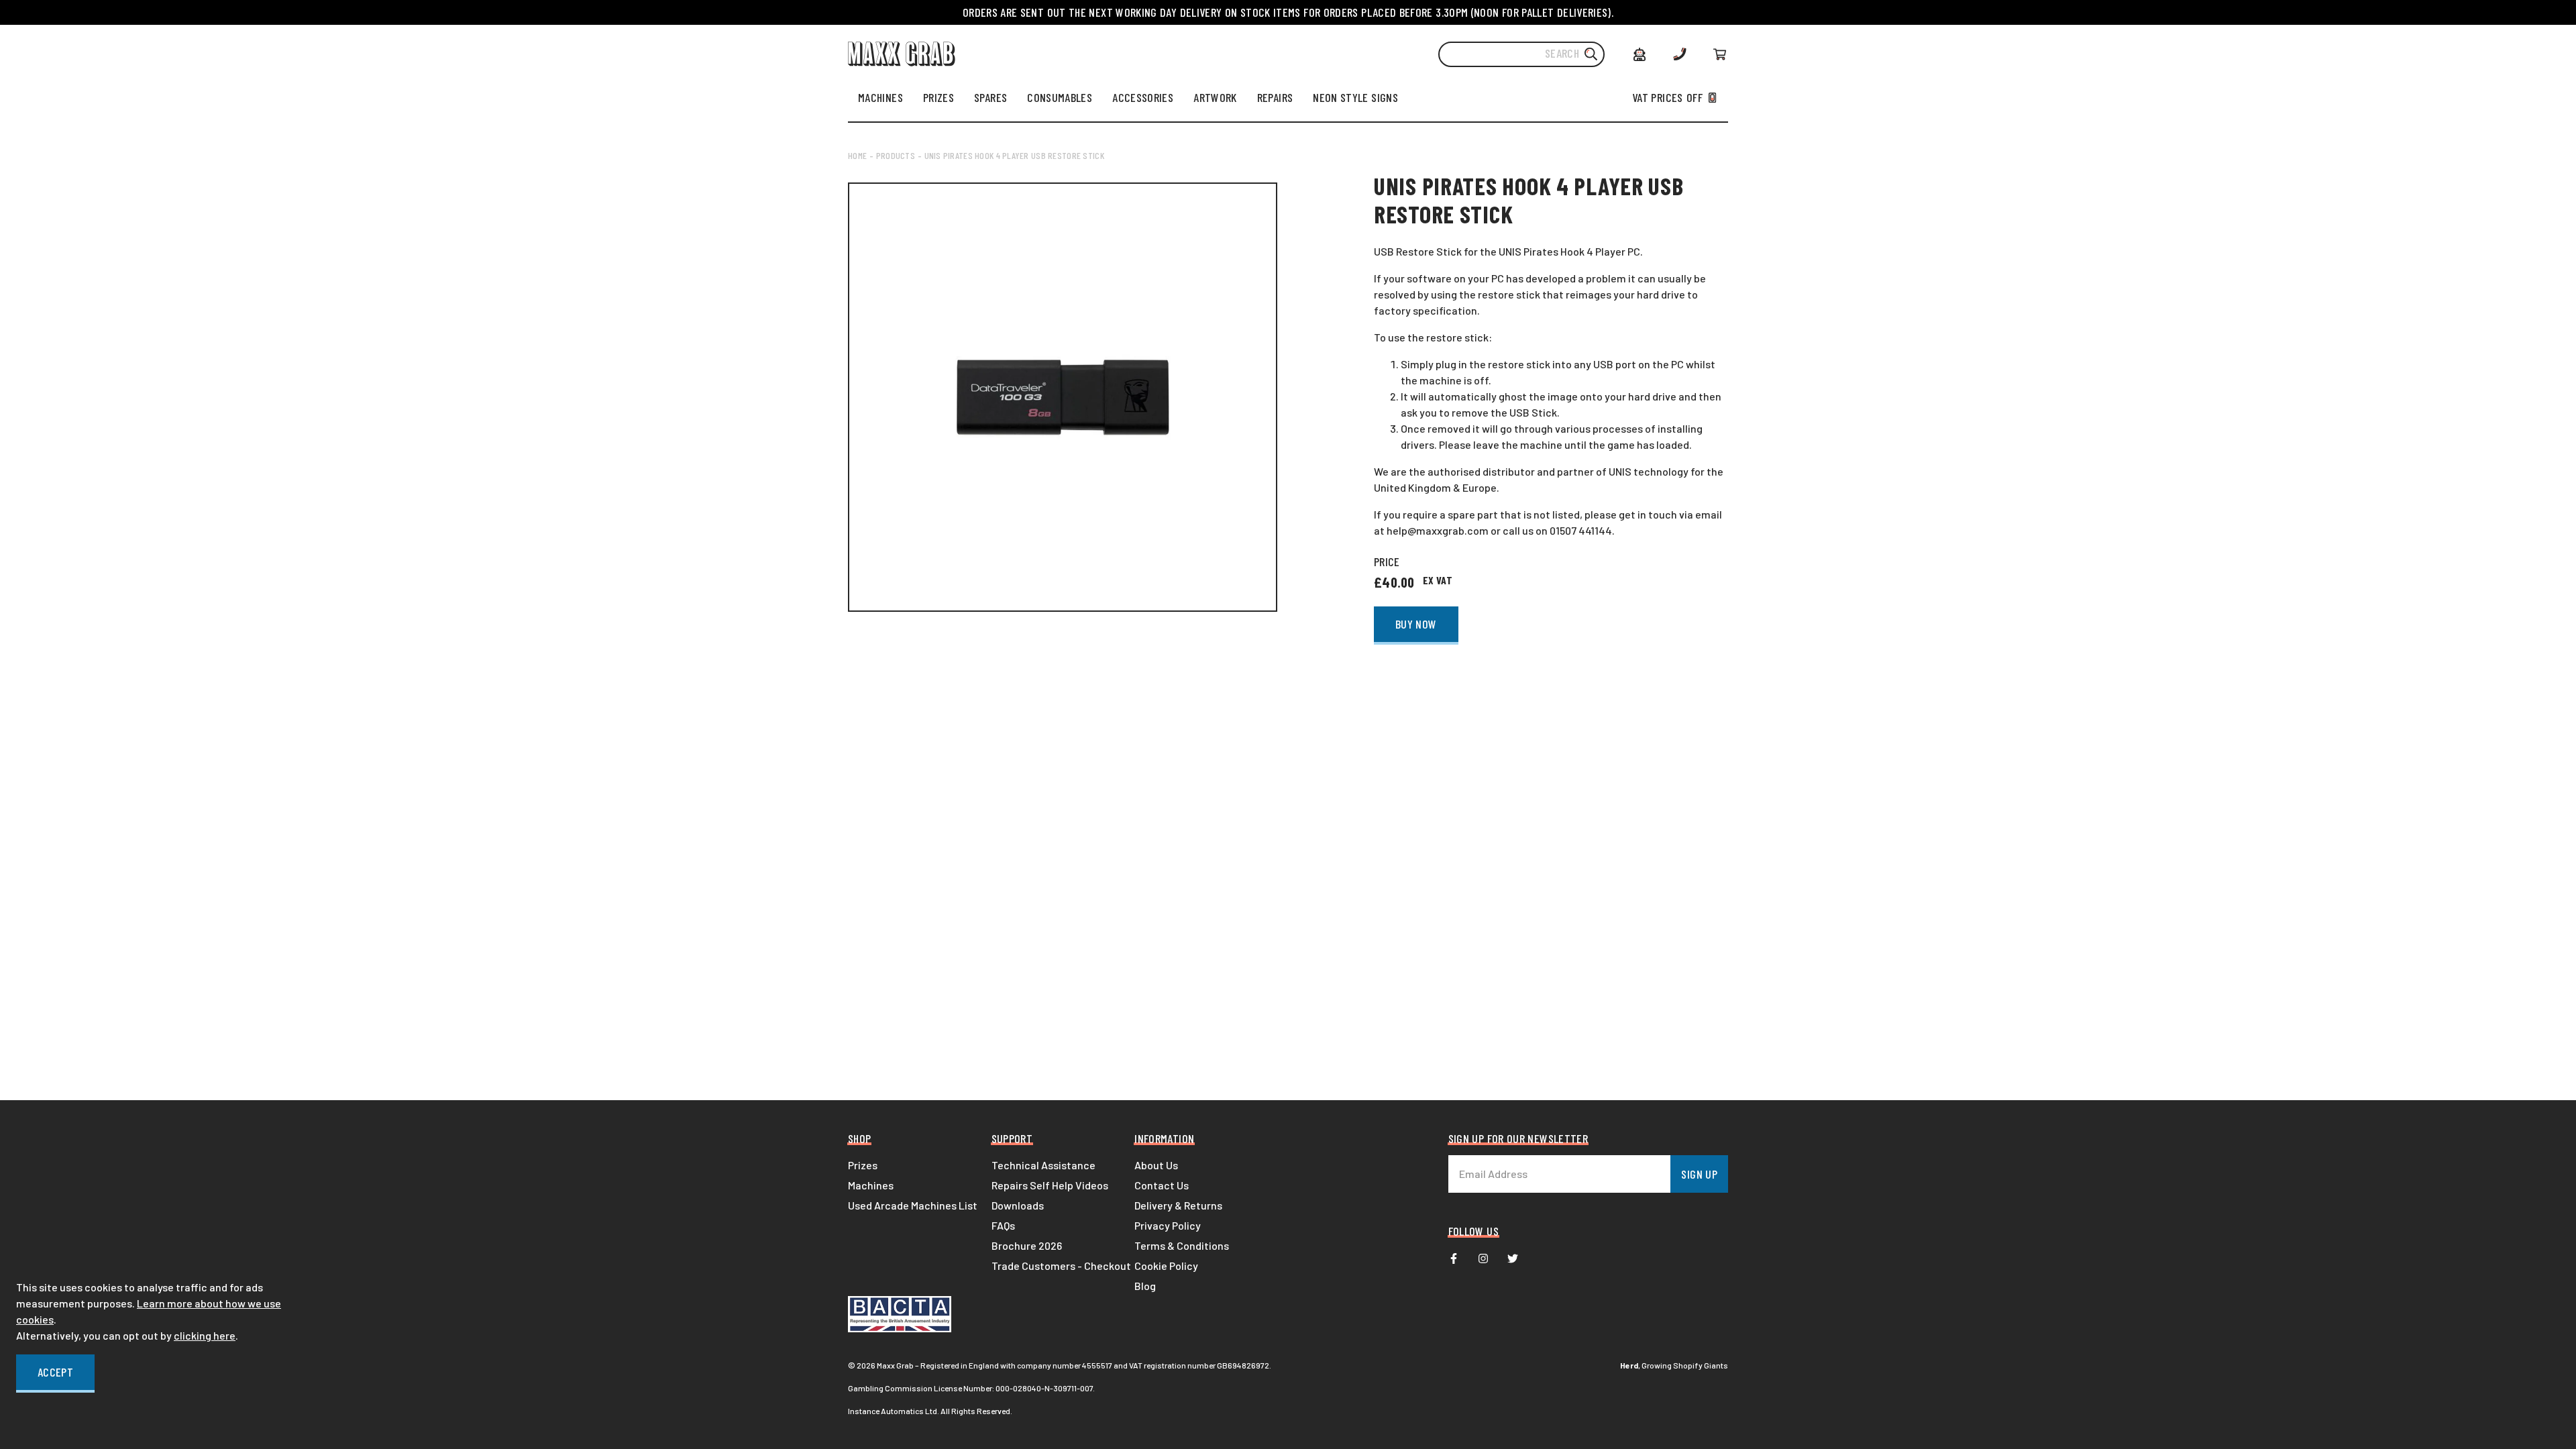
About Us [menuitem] (1156, 1165)
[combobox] (1521, 54)
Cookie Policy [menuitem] (1166, 1266)
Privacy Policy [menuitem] (1168, 1225)
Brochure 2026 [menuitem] (1027, 1245)
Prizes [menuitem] (863, 1165)
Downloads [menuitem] (1018, 1205)
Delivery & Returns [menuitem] (1178, 1205)
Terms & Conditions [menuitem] (1182, 1245)
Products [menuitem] (896, 155)
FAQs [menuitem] (1003, 1225)
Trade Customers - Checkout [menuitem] (1061, 1266)
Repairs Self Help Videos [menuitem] (1050, 1185)
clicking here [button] (205, 1335)
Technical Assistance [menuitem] (1043, 1165)
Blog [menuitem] (1145, 1286)
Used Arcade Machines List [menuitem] (913, 1205)
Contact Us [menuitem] (1162, 1185)
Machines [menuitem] (871, 1185)
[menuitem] (880, 97)
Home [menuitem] (857, 155)
